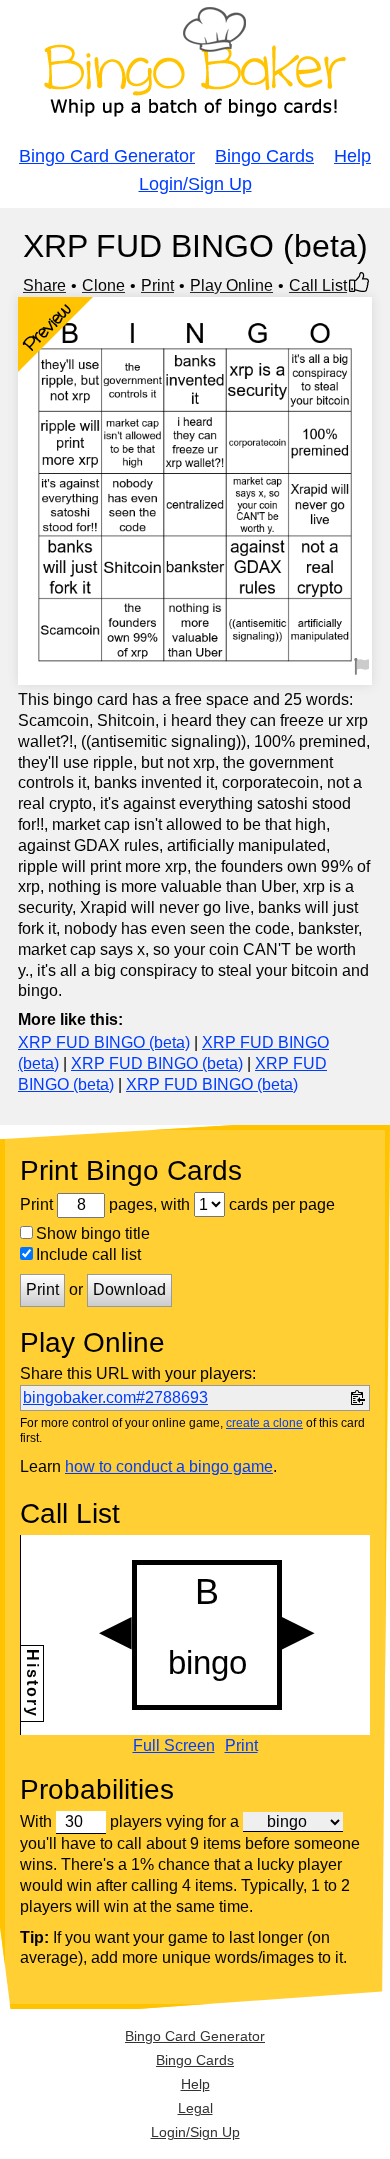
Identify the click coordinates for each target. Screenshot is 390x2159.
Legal (195, 2108)
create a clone (264, 1423)
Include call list (88, 1254)
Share (44, 285)
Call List (318, 285)
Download (129, 1289)
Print (157, 285)
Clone (103, 285)
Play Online (231, 285)
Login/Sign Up (195, 184)
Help (352, 156)
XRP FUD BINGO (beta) (104, 1042)
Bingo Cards (264, 156)
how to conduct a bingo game (169, 1466)
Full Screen (174, 1746)
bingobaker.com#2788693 (115, 1397)
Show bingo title (93, 1233)
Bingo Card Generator (107, 156)
